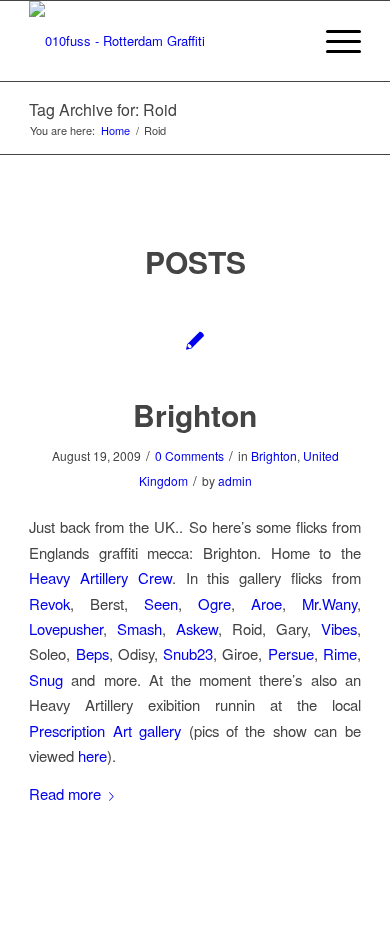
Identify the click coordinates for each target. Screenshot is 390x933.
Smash (139, 628)
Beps (92, 653)
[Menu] (333, 41)
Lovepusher (66, 628)
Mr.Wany (329, 603)
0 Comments (189, 455)
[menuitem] (333, 41)
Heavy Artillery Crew (100, 577)
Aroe (266, 603)
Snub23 (188, 653)
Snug (46, 679)
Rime (340, 653)
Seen (161, 603)
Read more (65, 793)
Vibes (339, 628)
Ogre (214, 603)
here (92, 755)
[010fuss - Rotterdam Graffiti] (161, 41)
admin (235, 480)
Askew (197, 628)
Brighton (195, 414)
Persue (291, 653)
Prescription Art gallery (105, 730)
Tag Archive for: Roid (103, 109)
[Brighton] (195, 339)
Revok (49, 603)
